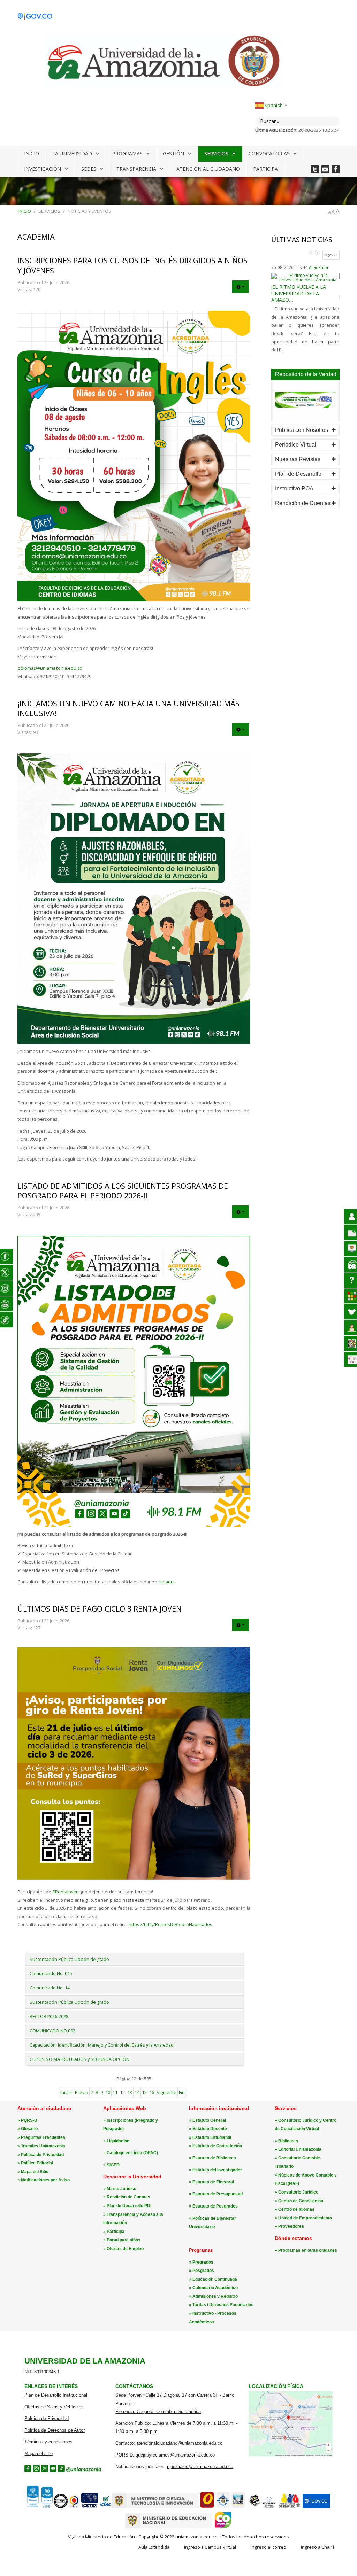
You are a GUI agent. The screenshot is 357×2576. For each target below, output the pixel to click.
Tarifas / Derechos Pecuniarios (223, 2305)
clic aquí (166, 1582)
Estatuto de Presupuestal (218, 2194)
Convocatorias (269, 153)
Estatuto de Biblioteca (214, 2158)
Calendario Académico (215, 2288)
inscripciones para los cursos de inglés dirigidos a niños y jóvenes (132, 265)
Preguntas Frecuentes (43, 2137)
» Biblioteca (286, 2141)
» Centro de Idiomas (295, 2209)
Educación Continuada (215, 2279)
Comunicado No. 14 (50, 1988)
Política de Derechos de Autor (55, 2430)
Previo (82, 2092)
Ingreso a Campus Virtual (210, 2547)
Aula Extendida (154, 2547)
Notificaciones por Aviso (45, 2180)
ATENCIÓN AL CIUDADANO (208, 169)
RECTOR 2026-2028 (49, 2016)
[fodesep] (269, 2507)
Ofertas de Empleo (125, 2249)
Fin (182, 2092)
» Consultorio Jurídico (297, 2192)
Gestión (173, 153)
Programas (127, 153)
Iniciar (66, 2092)
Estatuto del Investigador (217, 2170)
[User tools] (241, 287)
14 (137, 2092)
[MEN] (169, 2527)
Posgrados (203, 2271)
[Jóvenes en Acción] (254, 2507)
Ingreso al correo (268, 2547)
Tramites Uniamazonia (43, 2146)
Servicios (216, 153)
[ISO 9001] (39, 2506)
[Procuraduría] (223, 2507)
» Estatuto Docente (208, 2129)
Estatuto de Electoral (213, 2182)
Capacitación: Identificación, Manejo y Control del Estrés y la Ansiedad (102, 2045)
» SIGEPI (112, 2165)
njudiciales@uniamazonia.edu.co (200, 2466)
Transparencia (136, 169)
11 (115, 2092)
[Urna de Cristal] (238, 2507)
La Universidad (72, 153)
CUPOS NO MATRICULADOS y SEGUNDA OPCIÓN (79, 2059)
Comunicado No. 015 (51, 1973)
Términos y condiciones (48, 2442)
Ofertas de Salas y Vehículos (54, 2407)
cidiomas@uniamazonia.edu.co (50, 668)
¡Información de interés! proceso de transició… (304, 299)
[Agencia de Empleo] (289, 2507)
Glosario (29, 2129)
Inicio (32, 153)
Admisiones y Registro (215, 2296)
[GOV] (316, 2507)
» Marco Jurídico (120, 2189)
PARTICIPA (265, 169)
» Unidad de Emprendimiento (303, 2218)
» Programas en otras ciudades (306, 2250)
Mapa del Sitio (35, 2172)
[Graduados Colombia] (207, 2507)
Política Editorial (37, 2163)
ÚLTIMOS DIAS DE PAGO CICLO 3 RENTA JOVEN (100, 1609)
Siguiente (166, 2092)
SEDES (89, 169)
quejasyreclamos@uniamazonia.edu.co (175, 2455)
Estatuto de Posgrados (215, 2206)
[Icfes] (105, 2507)
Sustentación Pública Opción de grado (69, 1959)
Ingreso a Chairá (318, 2547)
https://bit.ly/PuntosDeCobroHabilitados (170, 1924)
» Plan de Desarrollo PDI (127, 2206)
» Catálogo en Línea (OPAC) (131, 2153)
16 (152, 2092)
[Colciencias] (155, 2507)
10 (108, 2092)
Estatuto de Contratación (217, 2146)
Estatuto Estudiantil (212, 2137)
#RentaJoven (66, 1892)
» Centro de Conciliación (299, 2201)
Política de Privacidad (42, 2155)
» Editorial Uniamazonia (298, 2149)
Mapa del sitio (39, 2454)
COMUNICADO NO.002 (52, 2031)
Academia (321, 267)
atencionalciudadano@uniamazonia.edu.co (179, 2443)
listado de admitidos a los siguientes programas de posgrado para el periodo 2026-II (123, 1191)
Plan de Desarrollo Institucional (56, 2395)
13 (130, 2092)
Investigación (43, 169)
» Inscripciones (119, 2120)
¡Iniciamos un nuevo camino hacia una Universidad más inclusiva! (128, 708)
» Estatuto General (207, 2120)
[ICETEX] (90, 2507)
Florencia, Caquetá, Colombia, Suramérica (158, 2411)
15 (144, 2092)
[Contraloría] (74, 2507)
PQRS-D (29, 2120)
